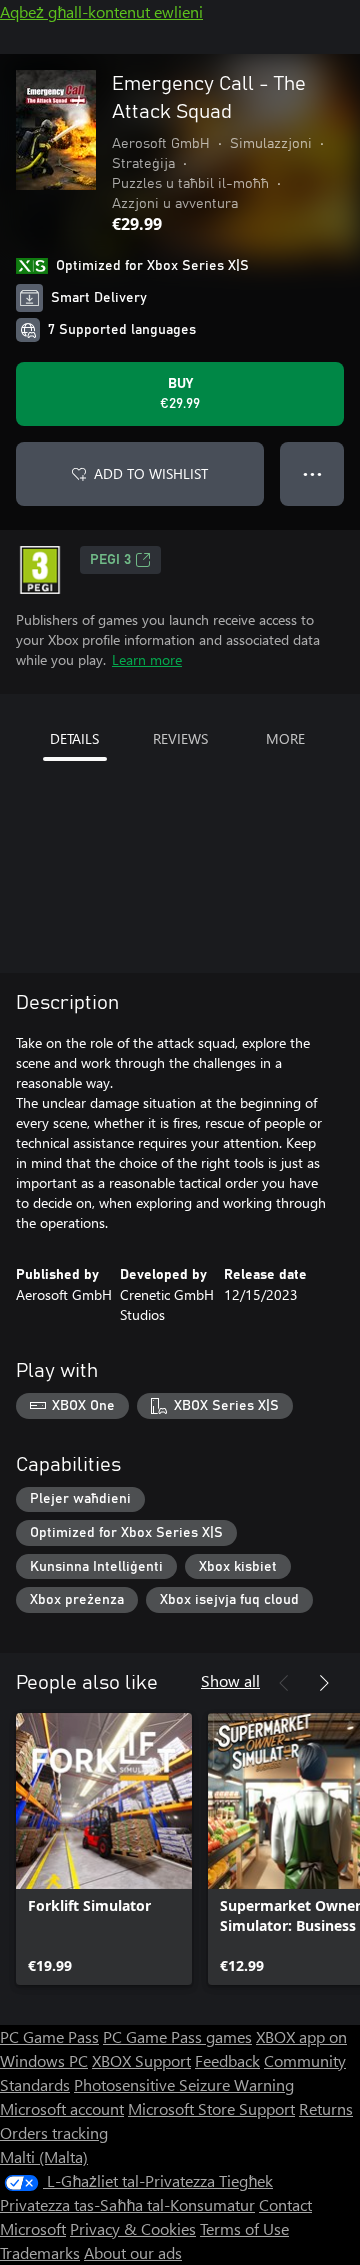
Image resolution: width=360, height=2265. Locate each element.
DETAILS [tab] (74, 738)
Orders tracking (54, 2132)
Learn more (147, 659)
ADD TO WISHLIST (151, 473)
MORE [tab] (285, 738)
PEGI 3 (110, 560)
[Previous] (284, 1683)
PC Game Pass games (177, 2036)
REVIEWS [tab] (180, 738)
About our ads (133, 2252)
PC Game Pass (49, 2036)
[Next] (324, 1683)
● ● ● (312, 473)
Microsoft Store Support (211, 2108)
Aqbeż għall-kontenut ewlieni (101, 11)
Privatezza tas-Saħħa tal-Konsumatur (127, 2204)
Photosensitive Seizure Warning (184, 2084)
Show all (230, 1680)
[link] (104, 1849)
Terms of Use (244, 2228)
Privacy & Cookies (133, 2228)
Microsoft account (62, 2108)
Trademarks (40, 2252)
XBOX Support (141, 2060)
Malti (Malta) (44, 2156)
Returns (326, 2108)
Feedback (227, 2060)
